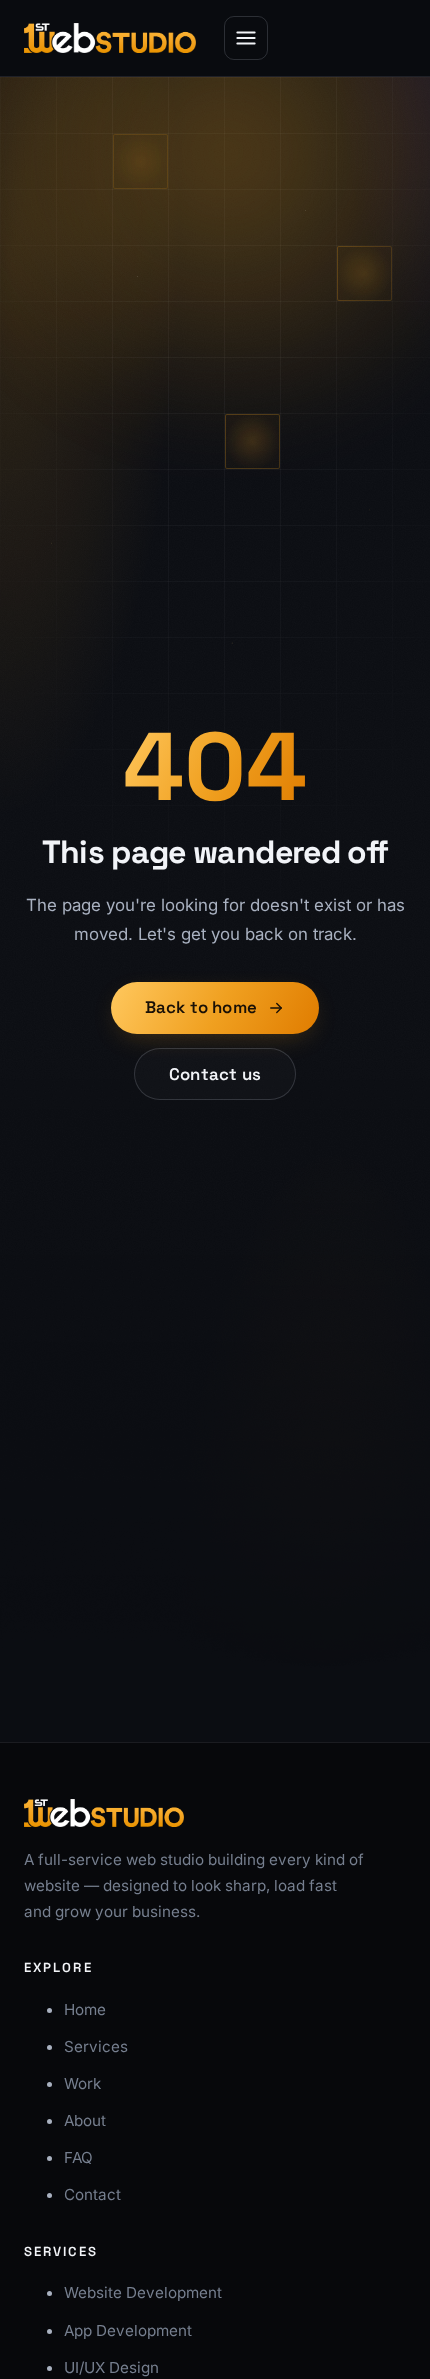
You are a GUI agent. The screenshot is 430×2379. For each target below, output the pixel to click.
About (85, 2120)
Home (85, 2009)
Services (96, 2046)
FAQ (78, 2157)
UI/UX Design (111, 2367)
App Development (128, 2330)
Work (82, 2083)
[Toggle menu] (246, 38)
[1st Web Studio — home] (110, 38)
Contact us (215, 1074)
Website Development (143, 2292)
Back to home (201, 1007)
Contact (92, 2194)
